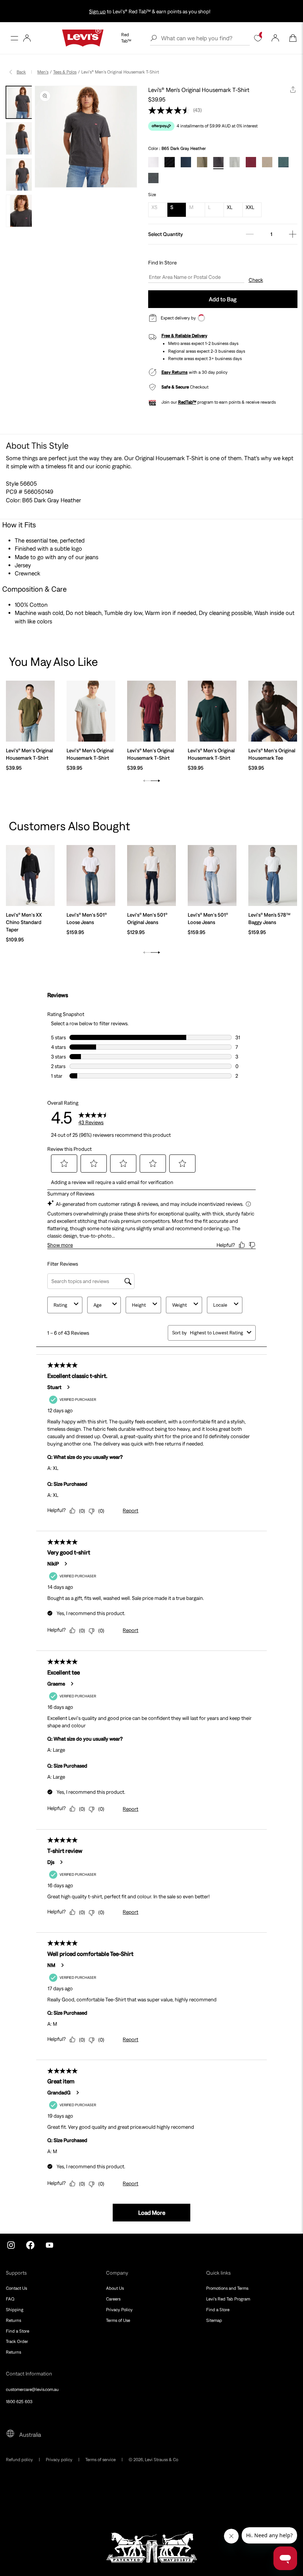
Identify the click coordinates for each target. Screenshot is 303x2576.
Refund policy (19, 2460)
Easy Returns (175, 372)
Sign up (97, 11)
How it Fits (19, 525)
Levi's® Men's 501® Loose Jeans (87, 918)
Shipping (15, 2310)
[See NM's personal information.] (62, 1965)
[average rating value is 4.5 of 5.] (171, 110)
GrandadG (59, 2093)
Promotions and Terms (227, 2288)
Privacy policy (59, 2460)
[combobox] (217, 1333)
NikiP (53, 1564)
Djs (51, 1862)
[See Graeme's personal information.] (72, 1684)
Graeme (56, 1684)
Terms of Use (118, 2320)
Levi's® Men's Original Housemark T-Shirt (29, 754)
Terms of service (101, 2460)
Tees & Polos (65, 72)
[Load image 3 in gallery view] (22, 175)
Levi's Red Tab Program (228, 2299)
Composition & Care (35, 589)
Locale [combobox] (220, 1305)
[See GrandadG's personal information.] (77, 2093)
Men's (43, 72)
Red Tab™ (126, 38)
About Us (115, 2288)
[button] (14, 38)
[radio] (153, 162)
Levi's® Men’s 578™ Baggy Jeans (269, 918)
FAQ (10, 2299)
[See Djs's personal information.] (61, 1862)
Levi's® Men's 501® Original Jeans (147, 918)
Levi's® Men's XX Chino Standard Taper (24, 922)
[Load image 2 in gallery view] (22, 138)
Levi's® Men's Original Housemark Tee (272, 754)
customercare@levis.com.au (32, 2389)
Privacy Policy (119, 2310)
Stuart (54, 1387)
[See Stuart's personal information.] (68, 1387)
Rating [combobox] (60, 1305)
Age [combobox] (98, 1305)
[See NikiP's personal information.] (65, 1564)
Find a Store (18, 2331)
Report (130, 1511)
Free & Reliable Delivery (184, 336)
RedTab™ (187, 402)
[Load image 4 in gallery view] (22, 211)
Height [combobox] (139, 1305)
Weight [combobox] (180, 1305)
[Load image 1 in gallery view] (22, 102)
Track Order (17, 2341)
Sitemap (214, 2320)
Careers (113, 2299)
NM (51, 1965)
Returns (13, 2320)
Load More (152, 2213)
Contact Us (16, 2288)
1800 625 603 (19, 2402)
